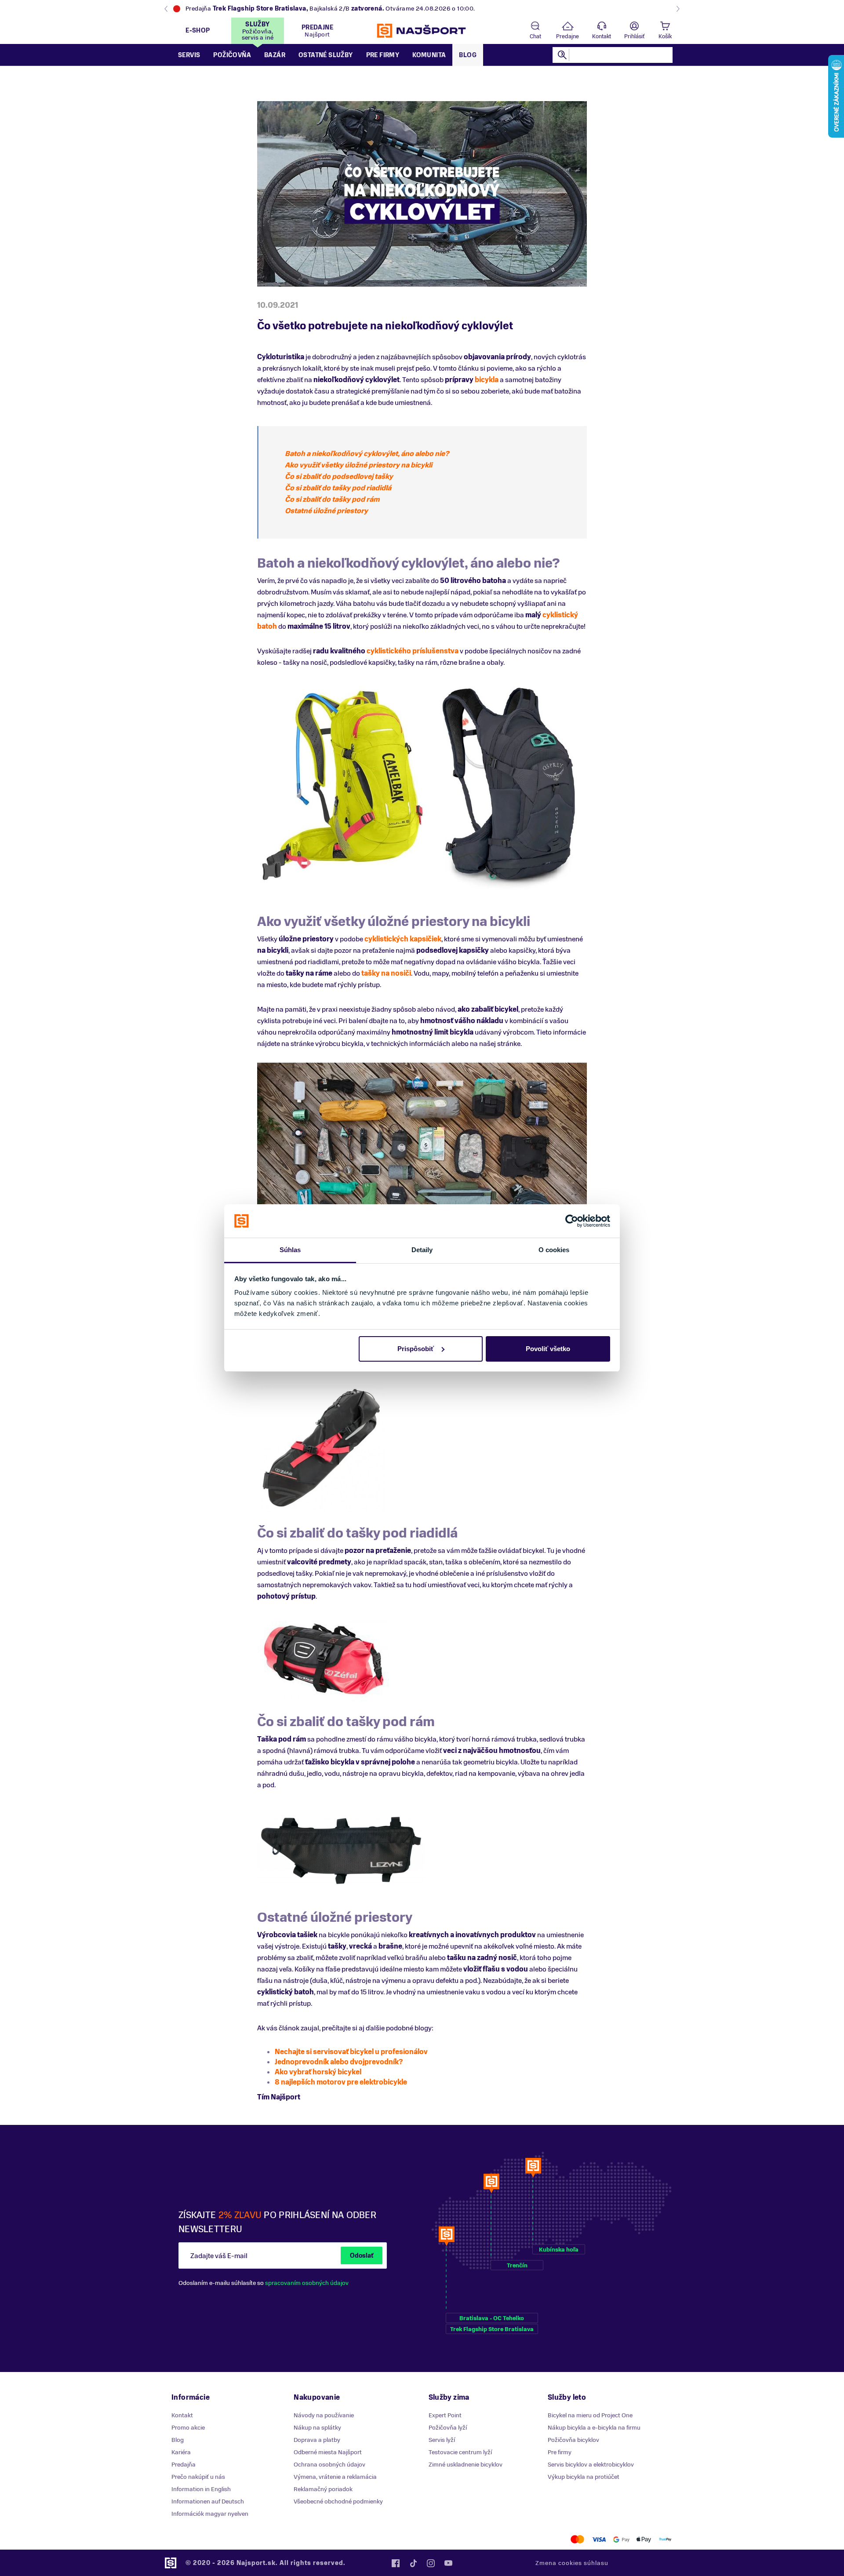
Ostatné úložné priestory (326, 511)
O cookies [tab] (554, 1250)
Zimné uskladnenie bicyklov (466, 2465)
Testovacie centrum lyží (460, 2452)
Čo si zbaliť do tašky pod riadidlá (338, 488)
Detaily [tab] (422, 1250)
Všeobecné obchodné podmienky (338, 2501)
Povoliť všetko (548, 1349)
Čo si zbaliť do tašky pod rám (332, 499)
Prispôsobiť (416, 1349)
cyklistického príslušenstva (413, 651)
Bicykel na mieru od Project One (590, 2415)
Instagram (431, 2563)
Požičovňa (232, 55)
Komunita (429, 55)
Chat (535, 36)
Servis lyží (442, 2440)
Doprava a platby (317, 2440)
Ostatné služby (326, 55)
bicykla (487, 380)
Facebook (396, 2563)
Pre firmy (383, 55)
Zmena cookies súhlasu (572, 2563)
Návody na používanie (324, 2415)
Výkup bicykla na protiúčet (584, 2477)
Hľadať (562, 55)
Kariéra (181, 2452)
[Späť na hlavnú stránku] (422, 31)
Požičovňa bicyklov (573, 2440)
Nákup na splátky (317, 2428)
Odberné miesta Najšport (328, 2452)
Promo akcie (188, 2428)
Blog (468, 55)
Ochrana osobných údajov (329, 2465)
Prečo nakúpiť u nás (198, 2477)
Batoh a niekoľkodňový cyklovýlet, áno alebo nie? (367, 454)
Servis (189, 55)
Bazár (275, 55)
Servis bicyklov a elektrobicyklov (591, 2465)
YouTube (448, 2563)
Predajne (568, 36)
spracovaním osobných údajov (307, 2283)
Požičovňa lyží (448, 2428)
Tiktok (413, 2563)
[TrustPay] (665, 2539)
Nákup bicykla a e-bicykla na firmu (594, 2428)
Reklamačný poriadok (323, 2489)
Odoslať (362, 2256)
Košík (665, 36)
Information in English (201, 2489)
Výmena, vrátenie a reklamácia (335, 2477)
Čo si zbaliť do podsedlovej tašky (339, 477)
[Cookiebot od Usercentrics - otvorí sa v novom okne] (572, 1221)
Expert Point (445, 2415)
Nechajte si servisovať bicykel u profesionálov (351, 2052)
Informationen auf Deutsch (208, 2501)
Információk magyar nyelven (210, 2514)
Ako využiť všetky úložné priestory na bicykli (358, 465)
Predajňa (184, 2465)
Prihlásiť (634, 36)
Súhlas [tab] (290, 1250)
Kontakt (602, 36)
